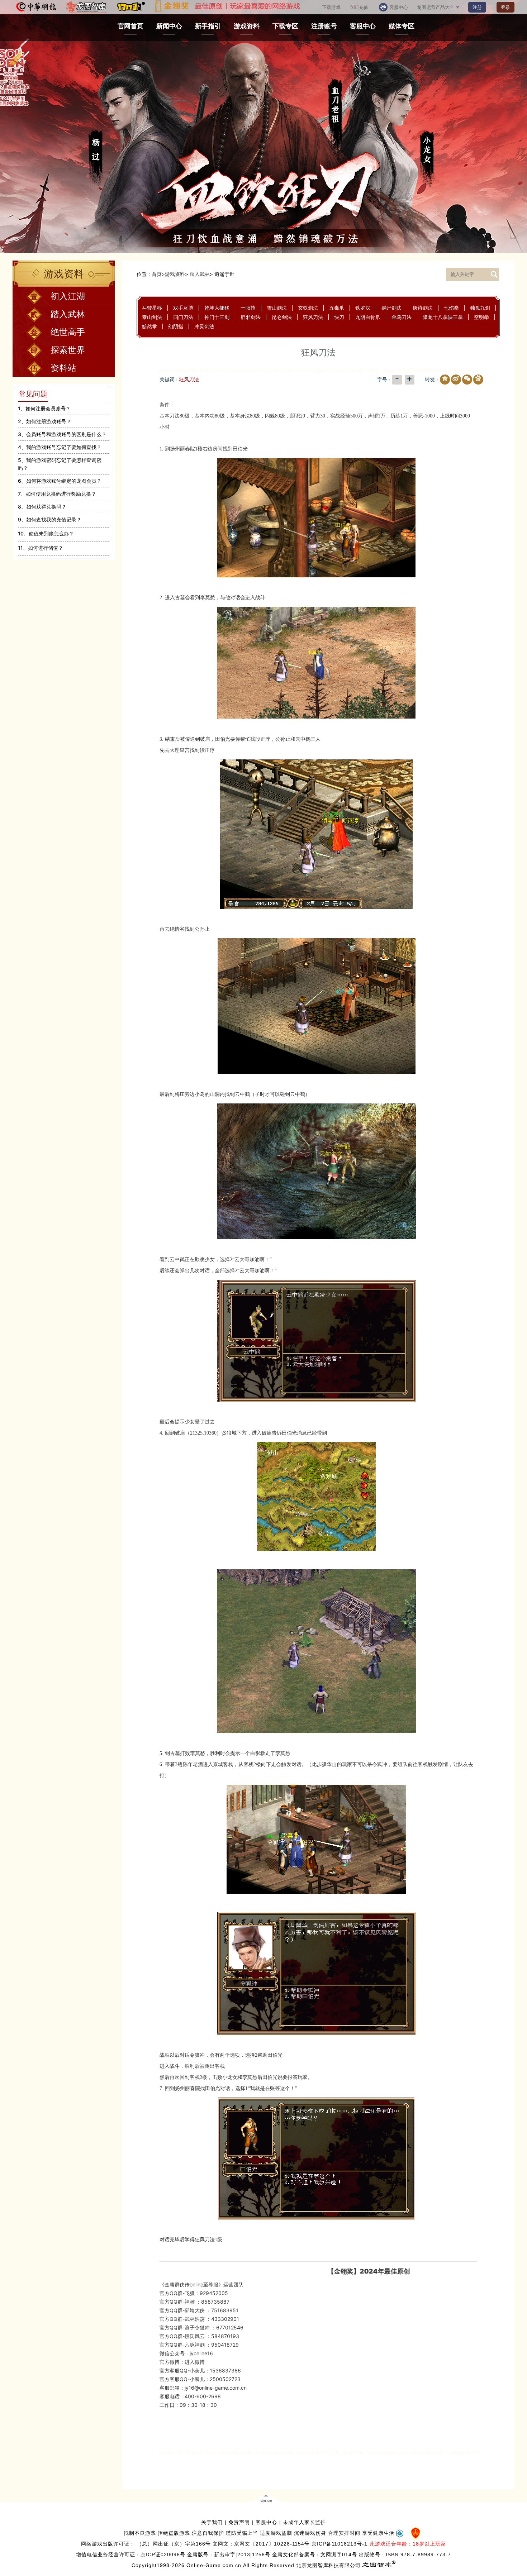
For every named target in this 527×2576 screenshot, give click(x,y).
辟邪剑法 (251, 317)
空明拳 (481, 317)
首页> (158, 274)
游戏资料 (175, 274)
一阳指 (248, 308)
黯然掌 (149, 326)
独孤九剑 (480, 308)
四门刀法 (183, 317)
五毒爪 (337, 308)
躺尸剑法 (391, 308)
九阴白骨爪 (368, 317)
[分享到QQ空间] (443, 380)
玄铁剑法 (308, 308)
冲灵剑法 (204, 326)
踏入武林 (200, 274)
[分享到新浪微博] (455, 380)
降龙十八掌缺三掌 (443, 317)
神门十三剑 (217, 317)
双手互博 (183, 308)
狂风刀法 (313, 317)
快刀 (339, 317)
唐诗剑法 (423, 308)
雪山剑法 (277, 308)
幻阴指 (176, 326)
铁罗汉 (363, 308)
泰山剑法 (152, 317)
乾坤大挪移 (217, 308)
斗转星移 (152, 308)
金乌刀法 (402, 317)
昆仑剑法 (282, 317)
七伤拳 (451, 308)
